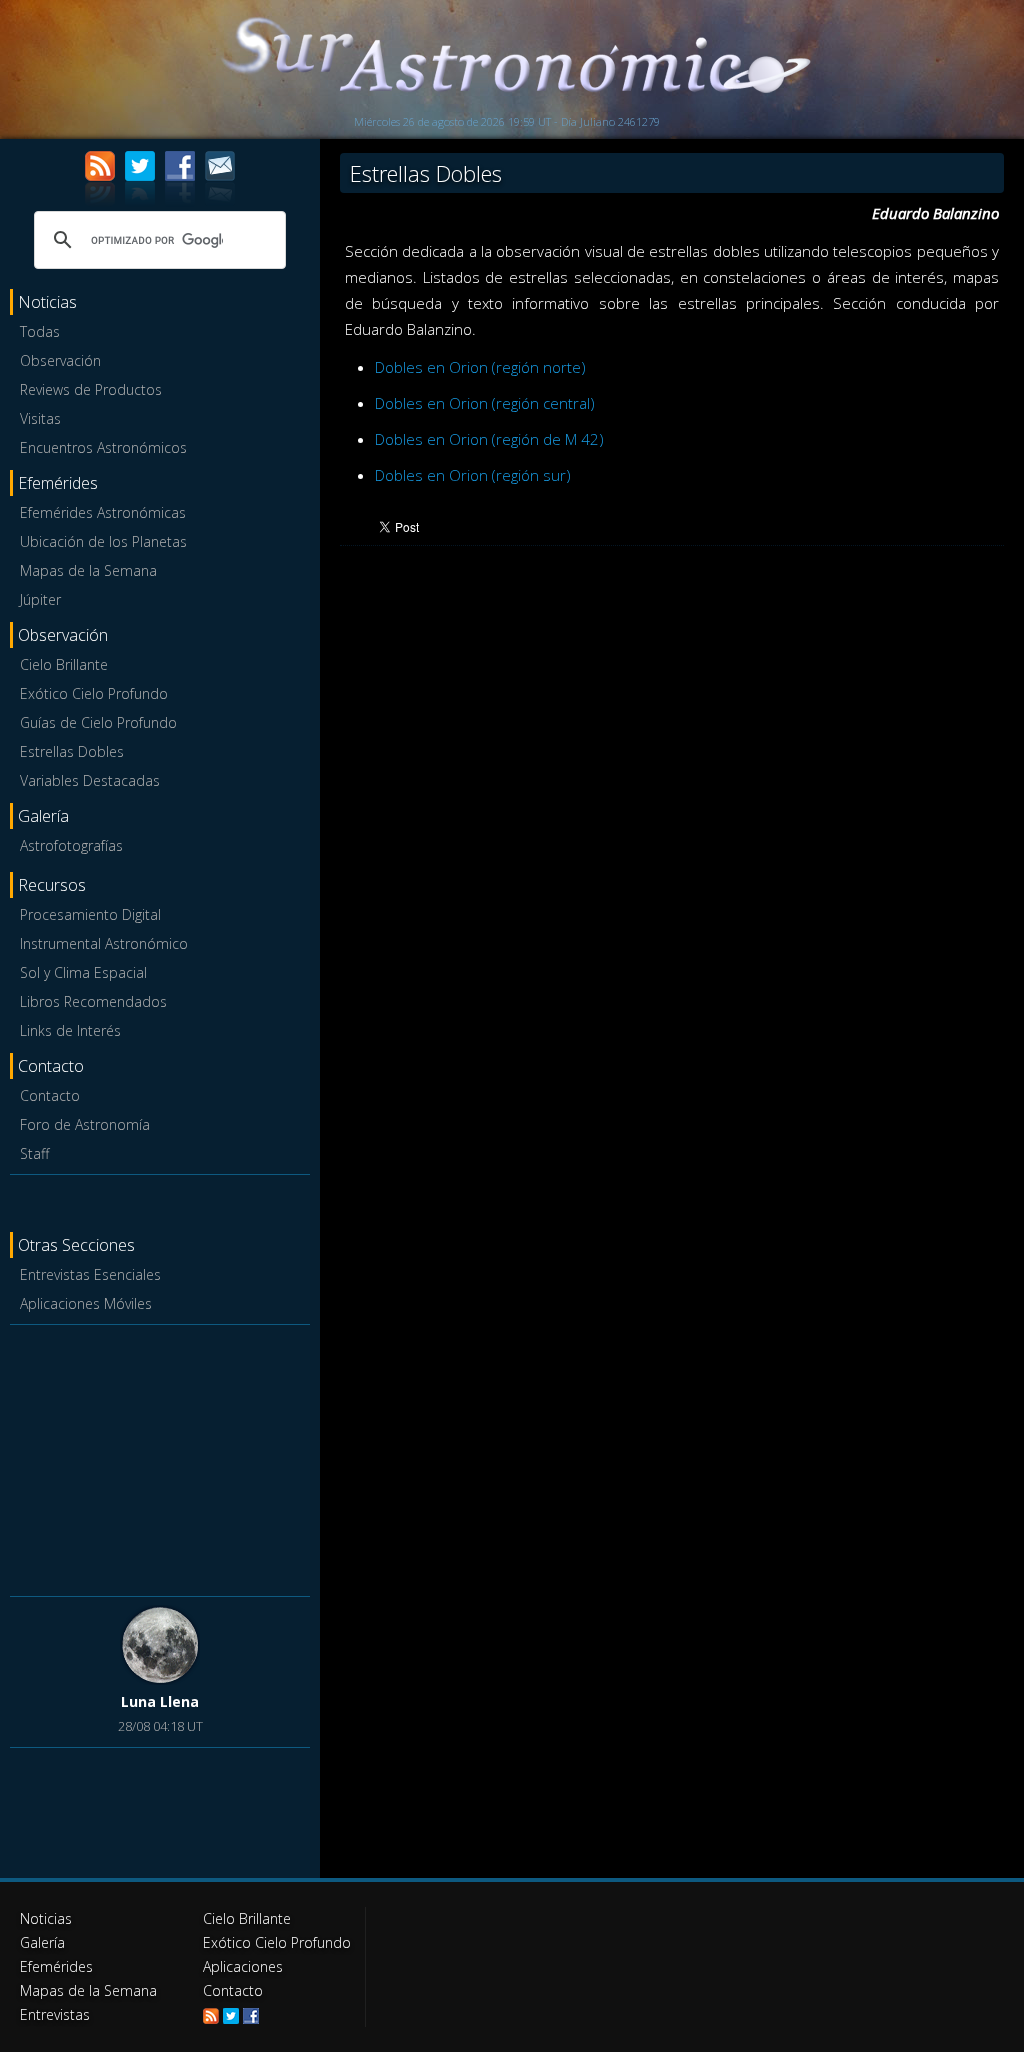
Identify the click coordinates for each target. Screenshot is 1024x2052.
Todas (40, 331)
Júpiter (40, 599)
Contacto (50, 1095)
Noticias (46, 1918)
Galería (42, 1942)
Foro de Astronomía (85, 1124)
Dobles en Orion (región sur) (473, 475)
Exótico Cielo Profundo (94, 693)
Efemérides (56, 1966)
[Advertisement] (160, 1457)
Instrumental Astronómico (104, 943)
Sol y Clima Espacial (83, 972)
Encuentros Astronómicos (103, 447)
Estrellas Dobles (72, 751)
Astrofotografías (71, 845)
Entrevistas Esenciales (90, 1274)
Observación (60, 360)
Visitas (40, 418)
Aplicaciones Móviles (86, 1303)
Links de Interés (70, 1030)
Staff (34, 1153)
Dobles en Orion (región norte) (480, 367)
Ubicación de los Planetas (103, 541)
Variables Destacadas (90, 780)
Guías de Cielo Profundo (98, 722)
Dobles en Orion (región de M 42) (489, 439)
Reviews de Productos (91, 389)
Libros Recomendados (93, 1001)
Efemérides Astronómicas (103, 512)
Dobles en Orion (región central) (485, 403)
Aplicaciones (243, 1966)
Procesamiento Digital (90, 914)
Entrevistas (55, 2014)
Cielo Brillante (64, 664)
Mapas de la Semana (88, 570)
